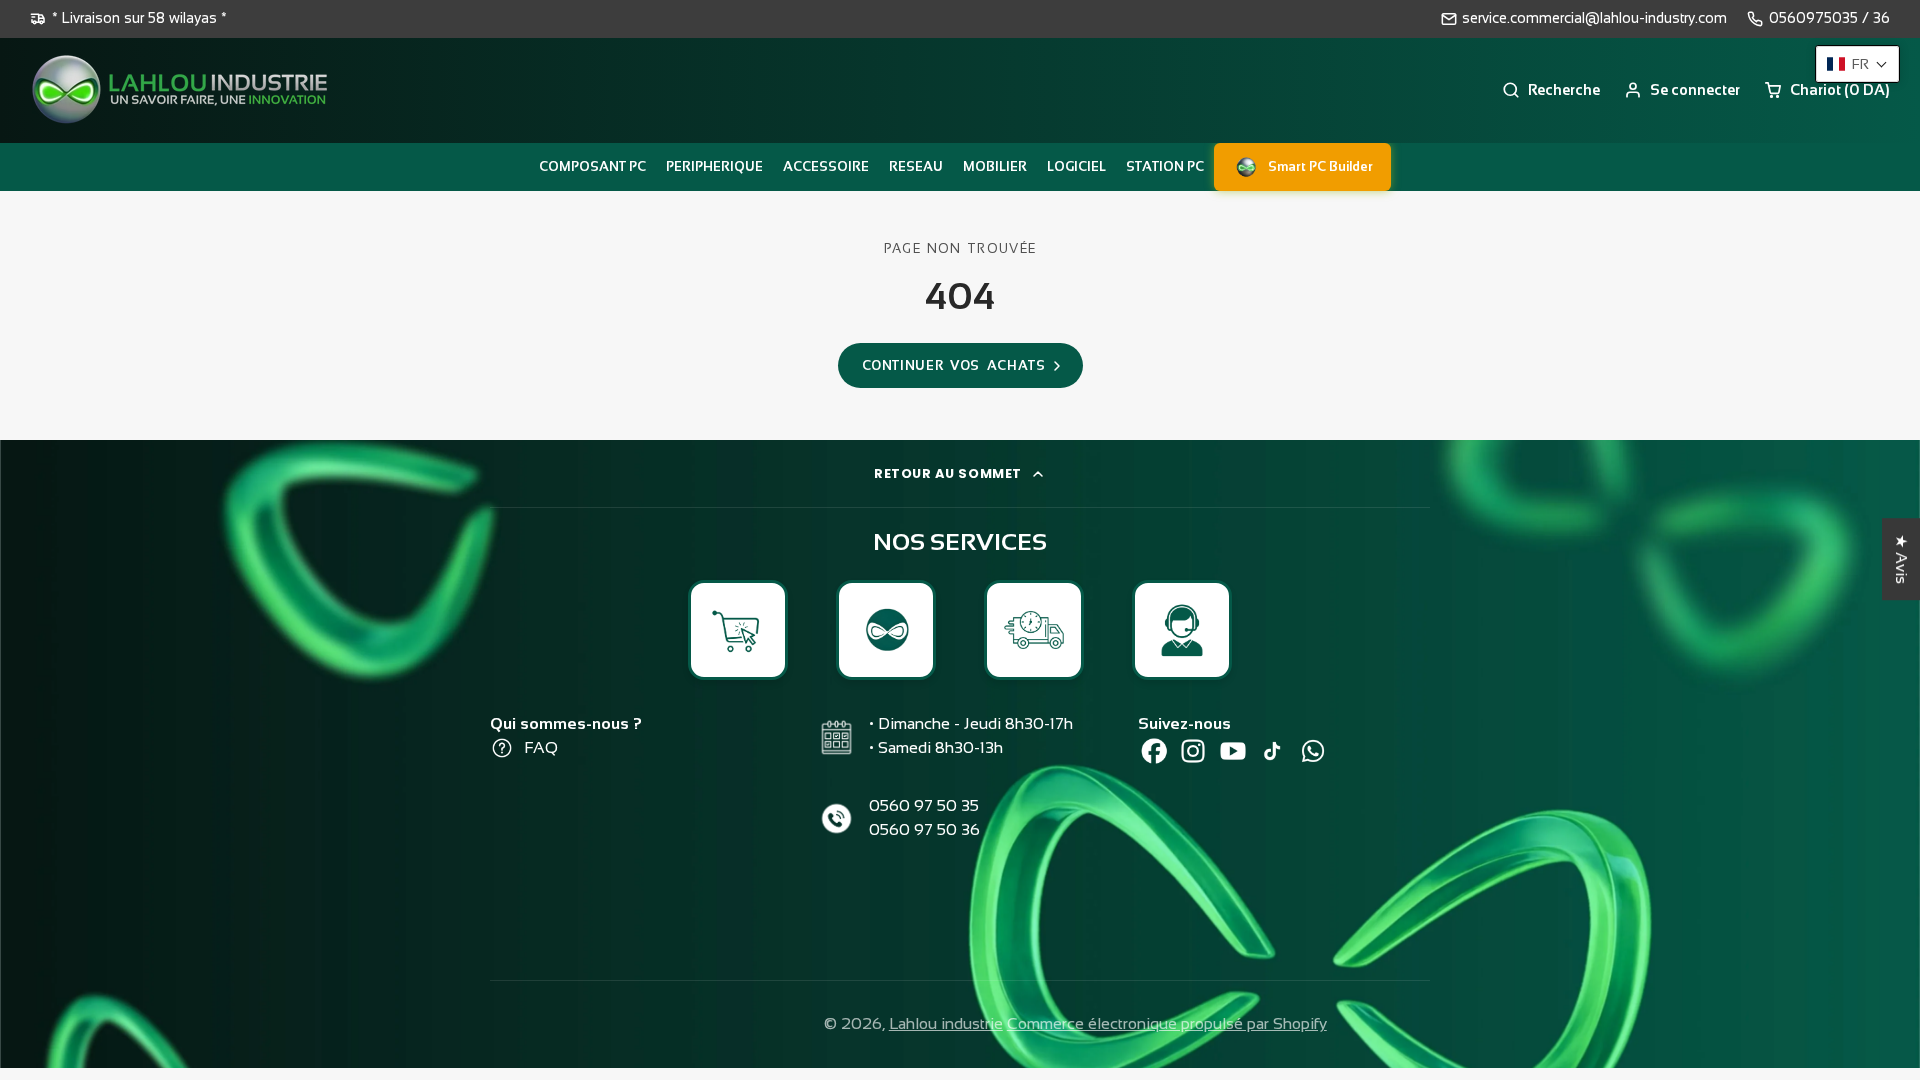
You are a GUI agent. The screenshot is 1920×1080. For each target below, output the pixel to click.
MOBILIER (995, 166)
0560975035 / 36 (1829, 18)
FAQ (541, 747)
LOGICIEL (1076, 166)
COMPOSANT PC (592, 166)
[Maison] (180, 90)
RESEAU (916, 166)
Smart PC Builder (1320, 166)
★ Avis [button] (1901, 559)
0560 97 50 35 (924, 805)
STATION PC (1165, 166)
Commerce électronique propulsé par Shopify (1167, 1023)
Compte (1682, 90)
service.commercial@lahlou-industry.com (1594, 18)
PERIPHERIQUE (714, 166)
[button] (1857, 64)
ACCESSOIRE (826, 166)
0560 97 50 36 (924, 829)
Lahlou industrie (946, 1023)
